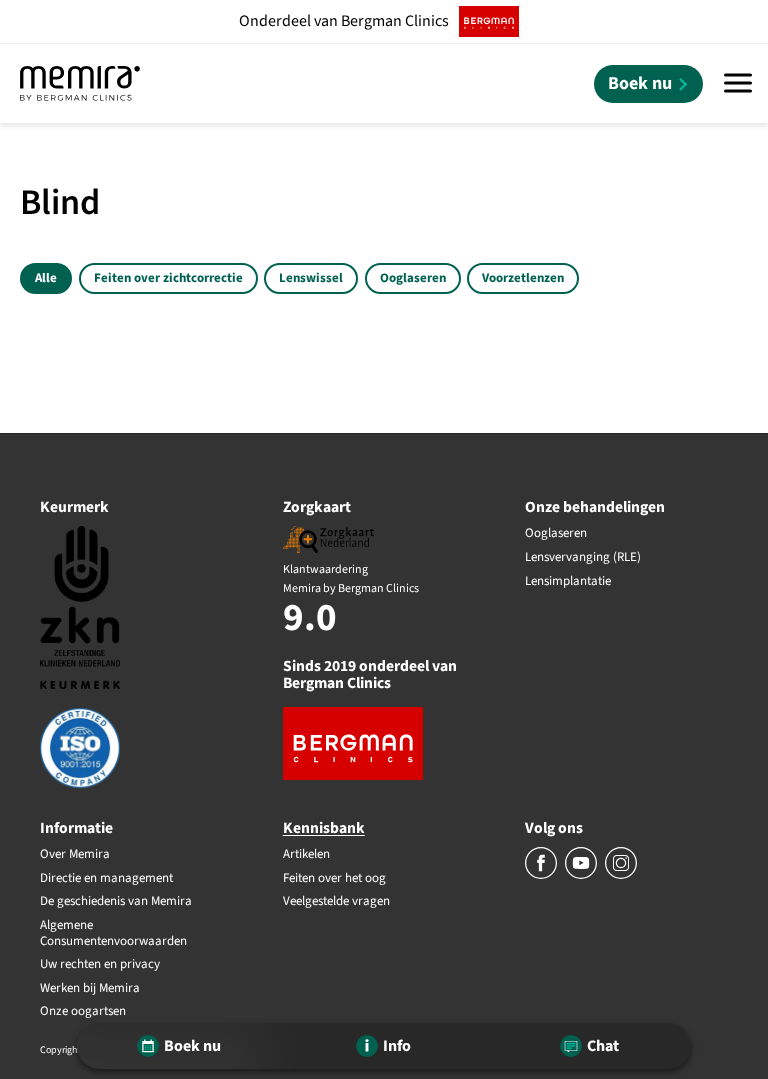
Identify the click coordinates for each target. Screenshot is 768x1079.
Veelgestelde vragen (336, 902)
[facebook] (542, 875)
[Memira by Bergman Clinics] (80, 83)
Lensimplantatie (568, 582)
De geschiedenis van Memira (116, 902)
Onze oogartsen (83, 1012)
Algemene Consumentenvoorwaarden (113, 933)
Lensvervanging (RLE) (583, 558)
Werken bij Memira (90, 989)
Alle (46, 278)
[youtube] (582, 875)
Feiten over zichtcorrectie (168, 278)
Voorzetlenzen (523, 278)
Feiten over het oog (334, 879)
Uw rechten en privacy (100, 965)
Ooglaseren (413, 278)
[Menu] (738, 83)
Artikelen (306, 855)
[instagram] (621, 875)
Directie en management (106, 879)
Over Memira (75, 855)
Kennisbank (324, 828)
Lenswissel (311, 278)
